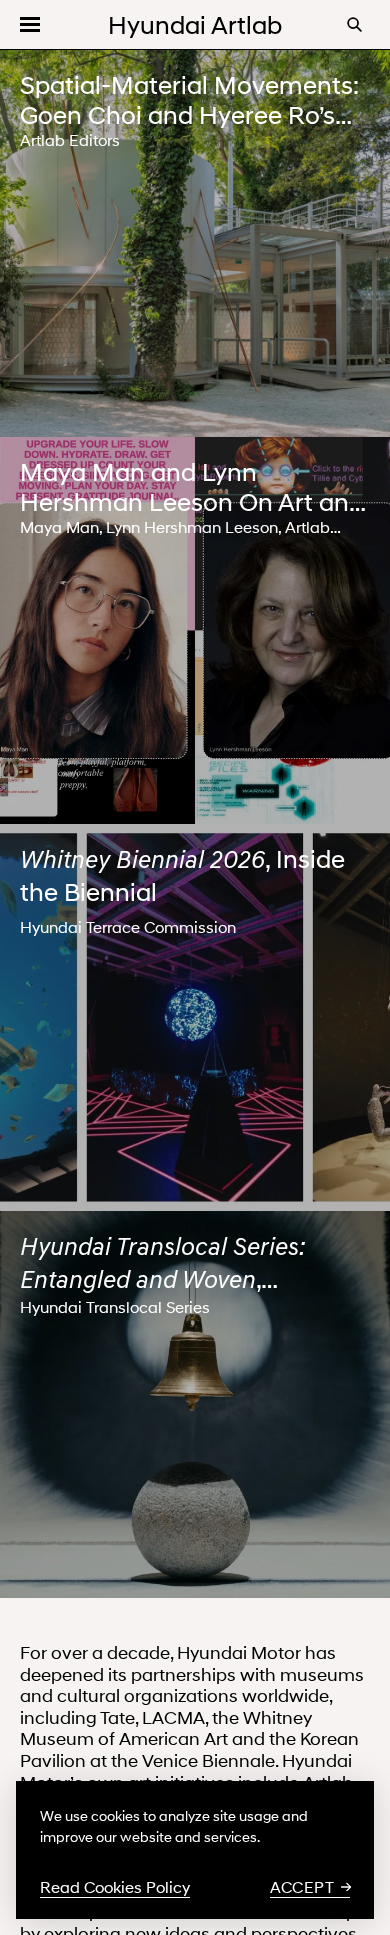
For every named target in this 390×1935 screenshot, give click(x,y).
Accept (302, 1887)
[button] (30, 24)
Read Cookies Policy (115, 1887)
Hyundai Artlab (195, 25)
